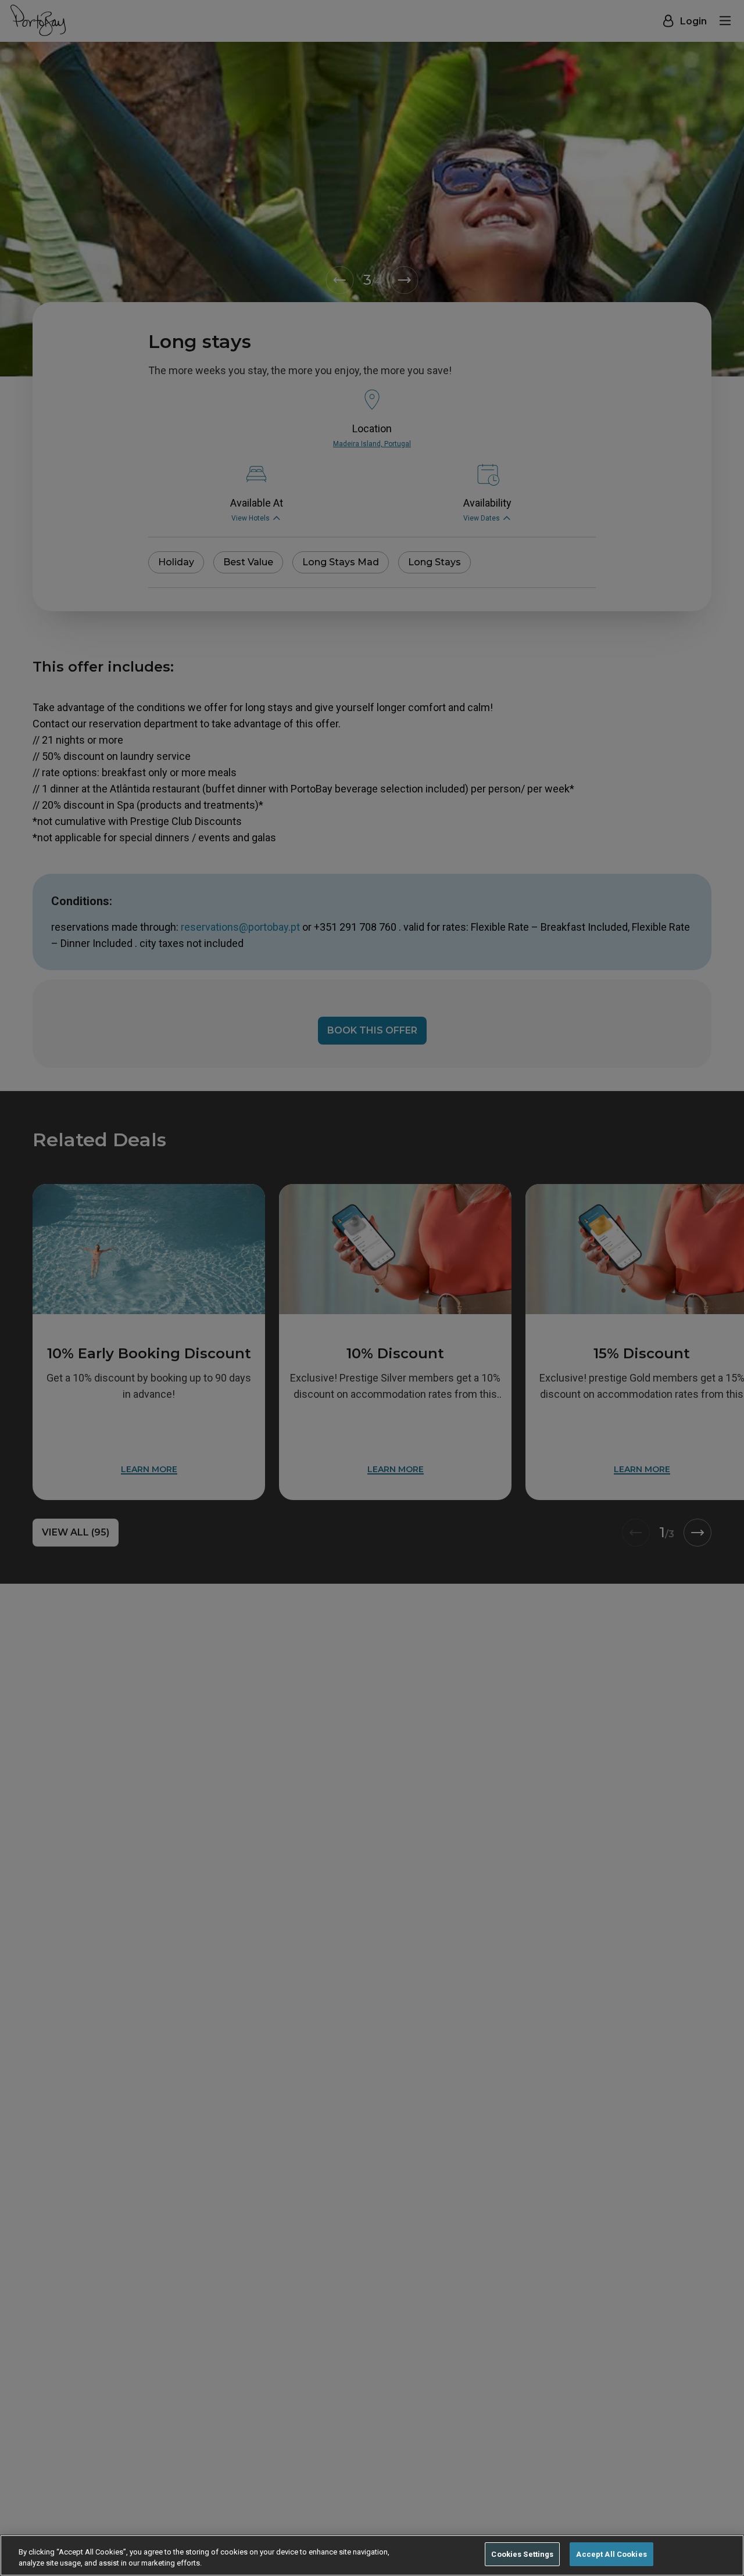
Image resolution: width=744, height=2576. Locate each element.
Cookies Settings (522, 2554)
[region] (372, 2555)
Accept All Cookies (611, 2554)
